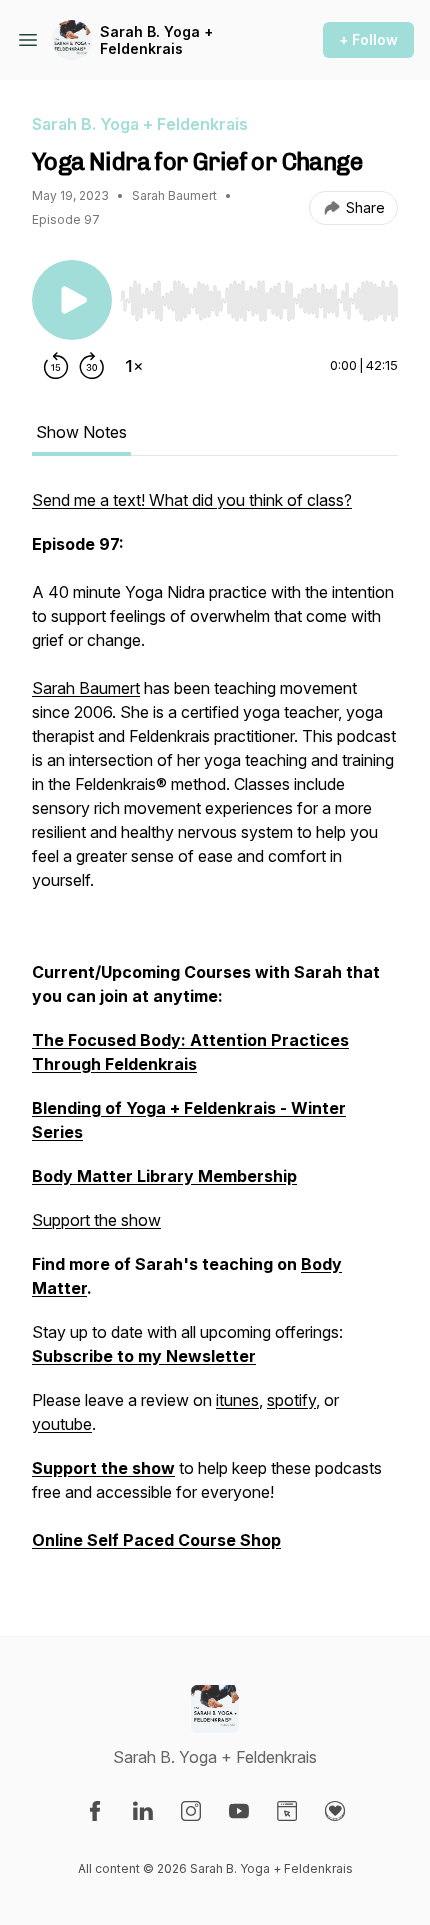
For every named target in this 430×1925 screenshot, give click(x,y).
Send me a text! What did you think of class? (192, 500)
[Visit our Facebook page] (95, 1811)
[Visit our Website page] (287, 1811)
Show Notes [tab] (81, 432)
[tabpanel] (215, 1030)
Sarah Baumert (86, 688)
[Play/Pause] (72, 300)
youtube (62, 1424)
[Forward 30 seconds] (92, 366)
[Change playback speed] (134, 366)
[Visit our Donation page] (335, 1811)
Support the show (96, 1220)
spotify (291, 1400)
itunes (237, 1400)
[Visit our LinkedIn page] (143, 1811)
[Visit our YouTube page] (239, 1811)
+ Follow (368, 39)
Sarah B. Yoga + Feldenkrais (156, 40)
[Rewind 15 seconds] (56, 366)
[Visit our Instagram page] (191, 1811)
